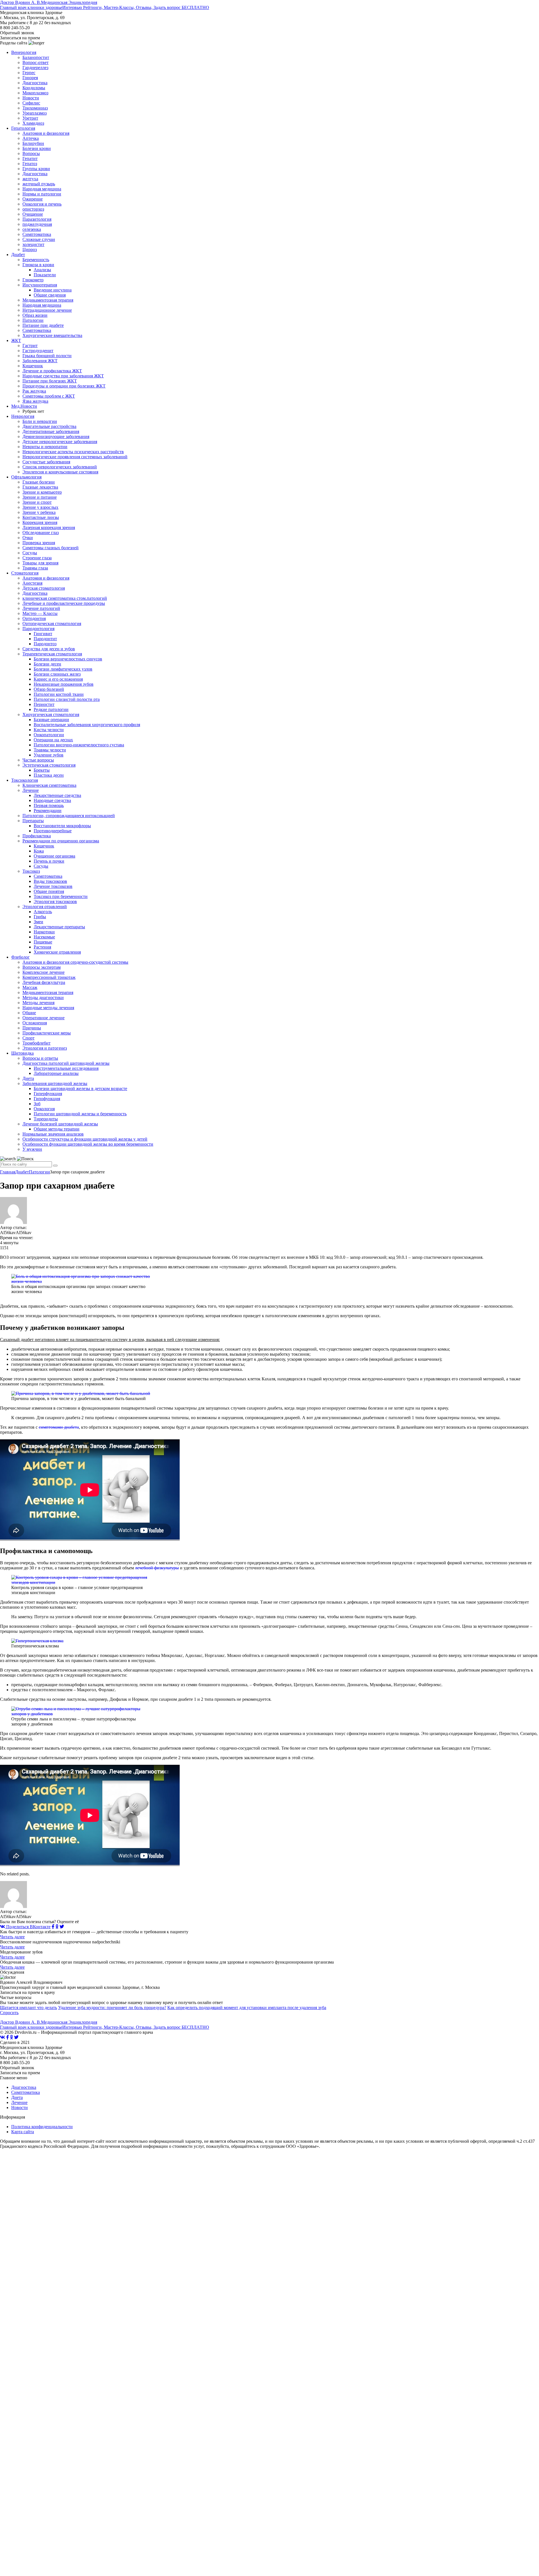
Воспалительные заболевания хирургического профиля (87, 725)
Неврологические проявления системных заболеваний (75, 457)
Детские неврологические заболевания (60, 442)
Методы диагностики (43, 998)
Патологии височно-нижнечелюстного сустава (79, 745)
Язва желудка (35, 401)
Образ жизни (35, 315)
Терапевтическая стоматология (52, 654)
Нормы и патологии (42, 194)
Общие (29, 1013)
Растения (42, 947)
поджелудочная (37, 224)
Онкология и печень (42, 204)
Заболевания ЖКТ (40, 361)
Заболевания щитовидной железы (55, 1083)
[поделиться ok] (57, 1927)
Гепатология (23, 128)
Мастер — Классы (40, 613)
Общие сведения (50, 295)
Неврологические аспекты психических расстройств (73, 452)
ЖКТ (16, 340)
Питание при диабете (43, 325)
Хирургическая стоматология (51, 714)
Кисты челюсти (49, 730)
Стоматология (25, 573)
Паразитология (37, 219)
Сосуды (30, 553)
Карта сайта (23, 2132)
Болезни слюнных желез (57, 674)
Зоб (37, 1104)
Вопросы (31, 153)
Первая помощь (49, 805)
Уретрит (30, 118)
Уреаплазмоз (35, 113)
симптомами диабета (59, 1427)
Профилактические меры (47, 1033)
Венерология (24, 52)
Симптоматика (37, 234)
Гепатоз (30, 164)
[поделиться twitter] (62, 1927)
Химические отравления (57, 952)
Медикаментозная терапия (48, 300)
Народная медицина (42, 189)
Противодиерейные (53, 831)
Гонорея (30, 78)
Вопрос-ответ (36, 62)
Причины (32, 1028)
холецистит (33, 244)
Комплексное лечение (44, 972)
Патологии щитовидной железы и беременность (80, 1114)
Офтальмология (26, 477)
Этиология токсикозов (55, 901)
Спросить (9, 2013)
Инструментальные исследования (66, 1068)
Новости (31, 98)
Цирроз (30, 249)
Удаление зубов (49, 755)
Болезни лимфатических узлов (63, 669)
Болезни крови (37, 148)
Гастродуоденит (38, 351)
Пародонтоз (45, 644)
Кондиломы (34, 88)
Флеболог (20, 957)
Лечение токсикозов (53, 886)
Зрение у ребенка (39, 512)
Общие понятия (49, 891)
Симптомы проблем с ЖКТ (49, 396)
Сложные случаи (39, 239)
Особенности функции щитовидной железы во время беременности (88, 1144)
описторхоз (33, 209)
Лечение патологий (41, 608)
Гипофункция (47, 1099)
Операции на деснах (53, 740)
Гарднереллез (35, 68)
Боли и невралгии (40, 421)
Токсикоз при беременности (61, 896)
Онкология (44, 1109)
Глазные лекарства (40, 487)
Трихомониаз (35, 108)
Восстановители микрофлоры (62, 826)
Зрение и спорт (37, 502)
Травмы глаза (35, 568)
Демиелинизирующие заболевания (56, 436)
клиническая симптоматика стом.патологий (65, 598)
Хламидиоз (33, 123)
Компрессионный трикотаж (49, 977)
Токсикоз (31, 871)
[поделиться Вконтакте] (3, 2037)
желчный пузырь (39, 184)
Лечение (31, 790)
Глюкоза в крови (38, 265)
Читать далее (12, 1937)
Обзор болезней (49, 689)
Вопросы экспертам (42, 967)
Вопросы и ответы (40, 1058)
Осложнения (35, 1023)
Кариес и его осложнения (58, 679)
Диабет (18, 255)
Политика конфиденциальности (42, 2127)
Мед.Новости (24, 406)
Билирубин (33, 143)
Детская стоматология (44, 588)
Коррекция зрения (40, 522)
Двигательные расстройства (49, 426)
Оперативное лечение (44, 1018)
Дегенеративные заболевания (51, 431)
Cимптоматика (48, 876)
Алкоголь (43, 912)
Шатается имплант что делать (28, 2008)
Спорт (28, 1038)
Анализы (42, 270)
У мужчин (32, 1149)
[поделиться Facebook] (53, 1927)
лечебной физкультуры (157, 1568)
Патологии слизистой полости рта (67, 699)
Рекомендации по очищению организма (61, 841)
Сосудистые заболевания (46, 462)
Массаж (30, 987)
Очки (28, 538)
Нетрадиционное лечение (47, 310)
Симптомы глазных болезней (51, 548)
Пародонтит (45, 639)
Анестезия (32, 583)
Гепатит (30, 159)
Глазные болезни (39, 482)
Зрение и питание (40, 497)
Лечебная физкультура (44, 982)
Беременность (36, 260)
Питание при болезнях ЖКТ (50, 381)
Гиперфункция (48, 1094)
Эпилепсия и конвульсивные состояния (60, 472)
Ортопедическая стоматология (52, 624)
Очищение (33, 214)
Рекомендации (48, 811)
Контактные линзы (41, 517)
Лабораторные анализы (56, 1073)
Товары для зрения (40, 563)
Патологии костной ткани (59, 694)
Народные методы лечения (48, 1008)
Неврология (23, 416)
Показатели (45, 275)
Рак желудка (34, 391)
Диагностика (35, 83)
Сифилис (31, 103)
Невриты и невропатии (45, 447)
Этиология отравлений (45, 907)
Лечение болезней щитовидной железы (60, 1124)
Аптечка (31, 138)
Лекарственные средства (57, 795)
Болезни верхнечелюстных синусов (68, 659)
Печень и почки (49, 861)
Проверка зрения (39, 543)
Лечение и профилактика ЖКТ (52, 371)
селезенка (32, 229)
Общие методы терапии (57, 1129)
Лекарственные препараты (59, 927)
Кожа (39, 851)
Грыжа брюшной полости (47, 356)
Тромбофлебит (36, 1043)
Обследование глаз (41, 533)
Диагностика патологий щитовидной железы (66, 1063)
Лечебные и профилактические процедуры (64, 603)
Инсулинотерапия (40, 285)
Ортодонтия (34, 618)
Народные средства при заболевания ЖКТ (63, 376)
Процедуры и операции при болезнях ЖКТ (64, 386)
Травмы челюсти (50, 750)
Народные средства (52, 800)
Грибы (40, 917)
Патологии (33, 320)
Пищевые (43, 942)
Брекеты (42, 770)
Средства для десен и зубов (49, 649)
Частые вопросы (38, 760)
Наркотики (44, 932)
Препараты (33, 821)
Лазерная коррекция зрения (49, 527)
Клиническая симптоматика (49, 785)
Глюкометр (33, 280)
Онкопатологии (49, 735)
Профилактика (37, 836)
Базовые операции (51, 720)
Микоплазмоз (35, 93)
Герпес (29, 73)
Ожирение (33, 199)
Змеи (38, 922)
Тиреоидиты (46, 1119)
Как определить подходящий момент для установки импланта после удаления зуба (247, 2008)
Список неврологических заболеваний (60, 467)
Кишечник (33, 366)
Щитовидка (22, 1053)
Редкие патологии (51, 709)
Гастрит (30, 346)
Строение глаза (37, 558)
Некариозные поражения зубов (64, 684)
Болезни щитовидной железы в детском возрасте (80, 1088)
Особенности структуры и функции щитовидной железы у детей (85, 1139)
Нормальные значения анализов (53, 1134)
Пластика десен (49, 775)
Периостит (44, 704)
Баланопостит (36, 57)
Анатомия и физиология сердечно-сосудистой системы (75, 962)
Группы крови (36, 169)
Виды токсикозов (50, 881)
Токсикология (25, 780)
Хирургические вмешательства (52, 335)
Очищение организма (54, 856)
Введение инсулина (53, 290)
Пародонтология (38, 629)
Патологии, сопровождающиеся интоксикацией (69, 816)
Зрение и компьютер (42, 492)
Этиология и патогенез (45, 1048)
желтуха (30, 179)
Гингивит (43, 634)
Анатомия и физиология (46, 133)
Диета (28, 1078)
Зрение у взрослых (40, 507)
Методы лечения (38, 1003)
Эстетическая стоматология (49, 765)
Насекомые (44, 937)
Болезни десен (47, 664)
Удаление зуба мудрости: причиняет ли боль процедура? (112, 2008)
